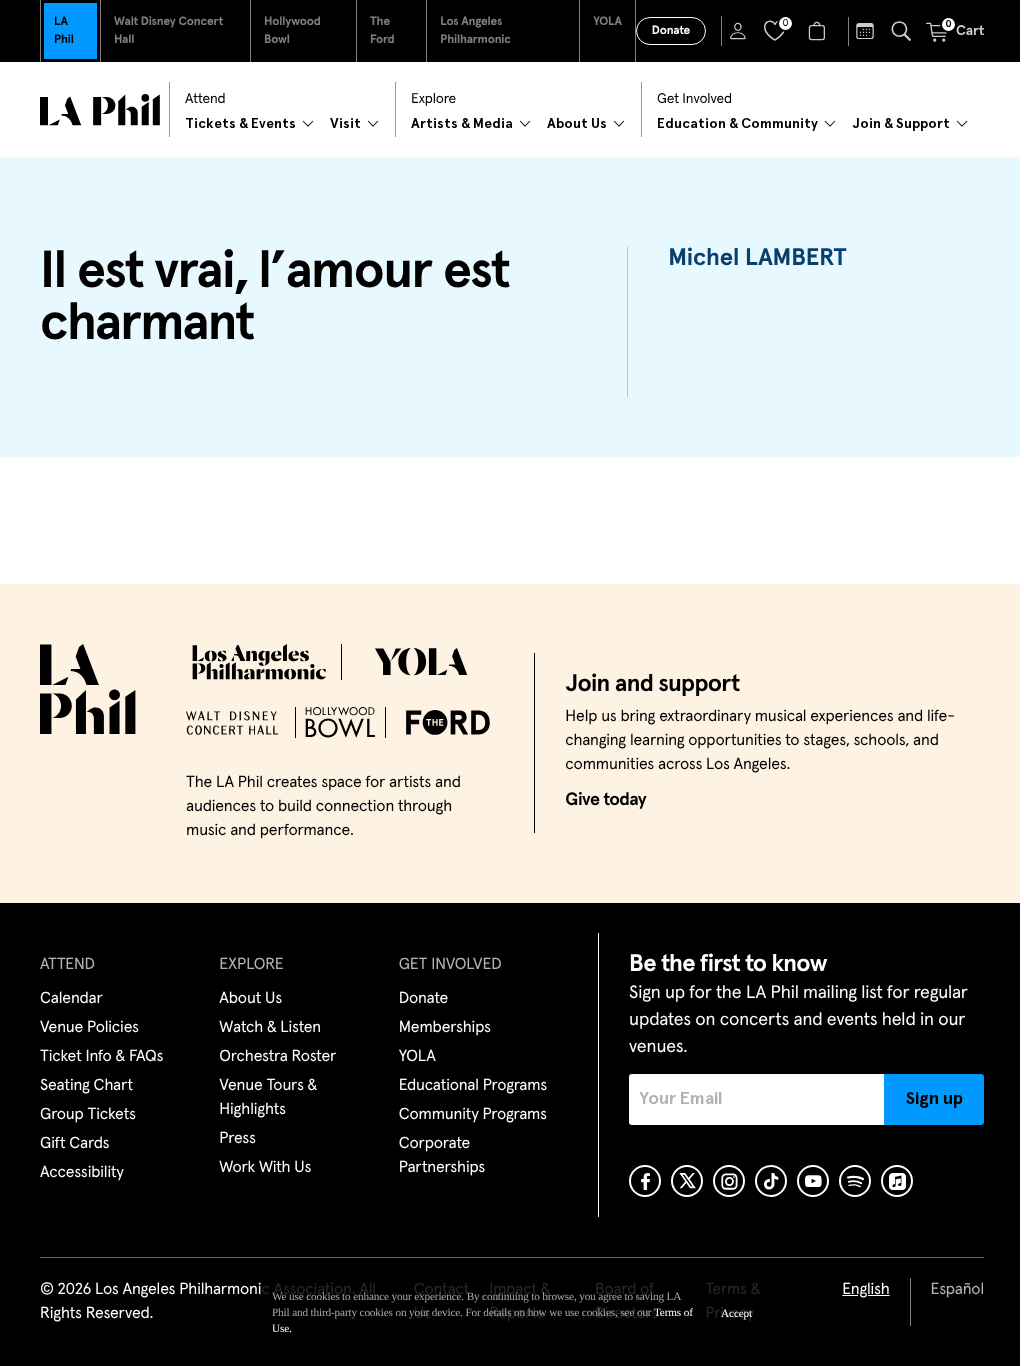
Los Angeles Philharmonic (475, 31)
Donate (671, 31)
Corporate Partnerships (442, 1156)
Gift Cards (74, 1144)
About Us (250, 999)
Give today (605, 800)
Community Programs (473, 1115)
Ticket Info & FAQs (101, 1057)
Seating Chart (86, 1086)
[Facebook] (645, 1181)
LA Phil (64, 31)
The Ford (382, 31)
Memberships (445, 1028)
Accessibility (82, 1173)
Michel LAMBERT (757, 259)
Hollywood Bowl (292, 31)
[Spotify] (855, 1181)
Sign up (934, 1099)
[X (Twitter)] (687, 1181)
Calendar (71, 999)
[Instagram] (729, 1181)
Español (957, 1290)
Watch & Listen (270, 1028)
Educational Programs (473, 1086)
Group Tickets (88, 1115)
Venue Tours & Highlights (268, 1098)
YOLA (607, 22)
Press (237, 1139)
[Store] (819, 31)
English (865, 1290)
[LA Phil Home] (100, 110)
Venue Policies (89, 1028)
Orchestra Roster (277, 1057)
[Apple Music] (897, 1181)
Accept (736, 1314)
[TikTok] (771, 1181)
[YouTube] (813, 1181)
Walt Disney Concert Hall (168, 31)
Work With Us (265, 1168)
